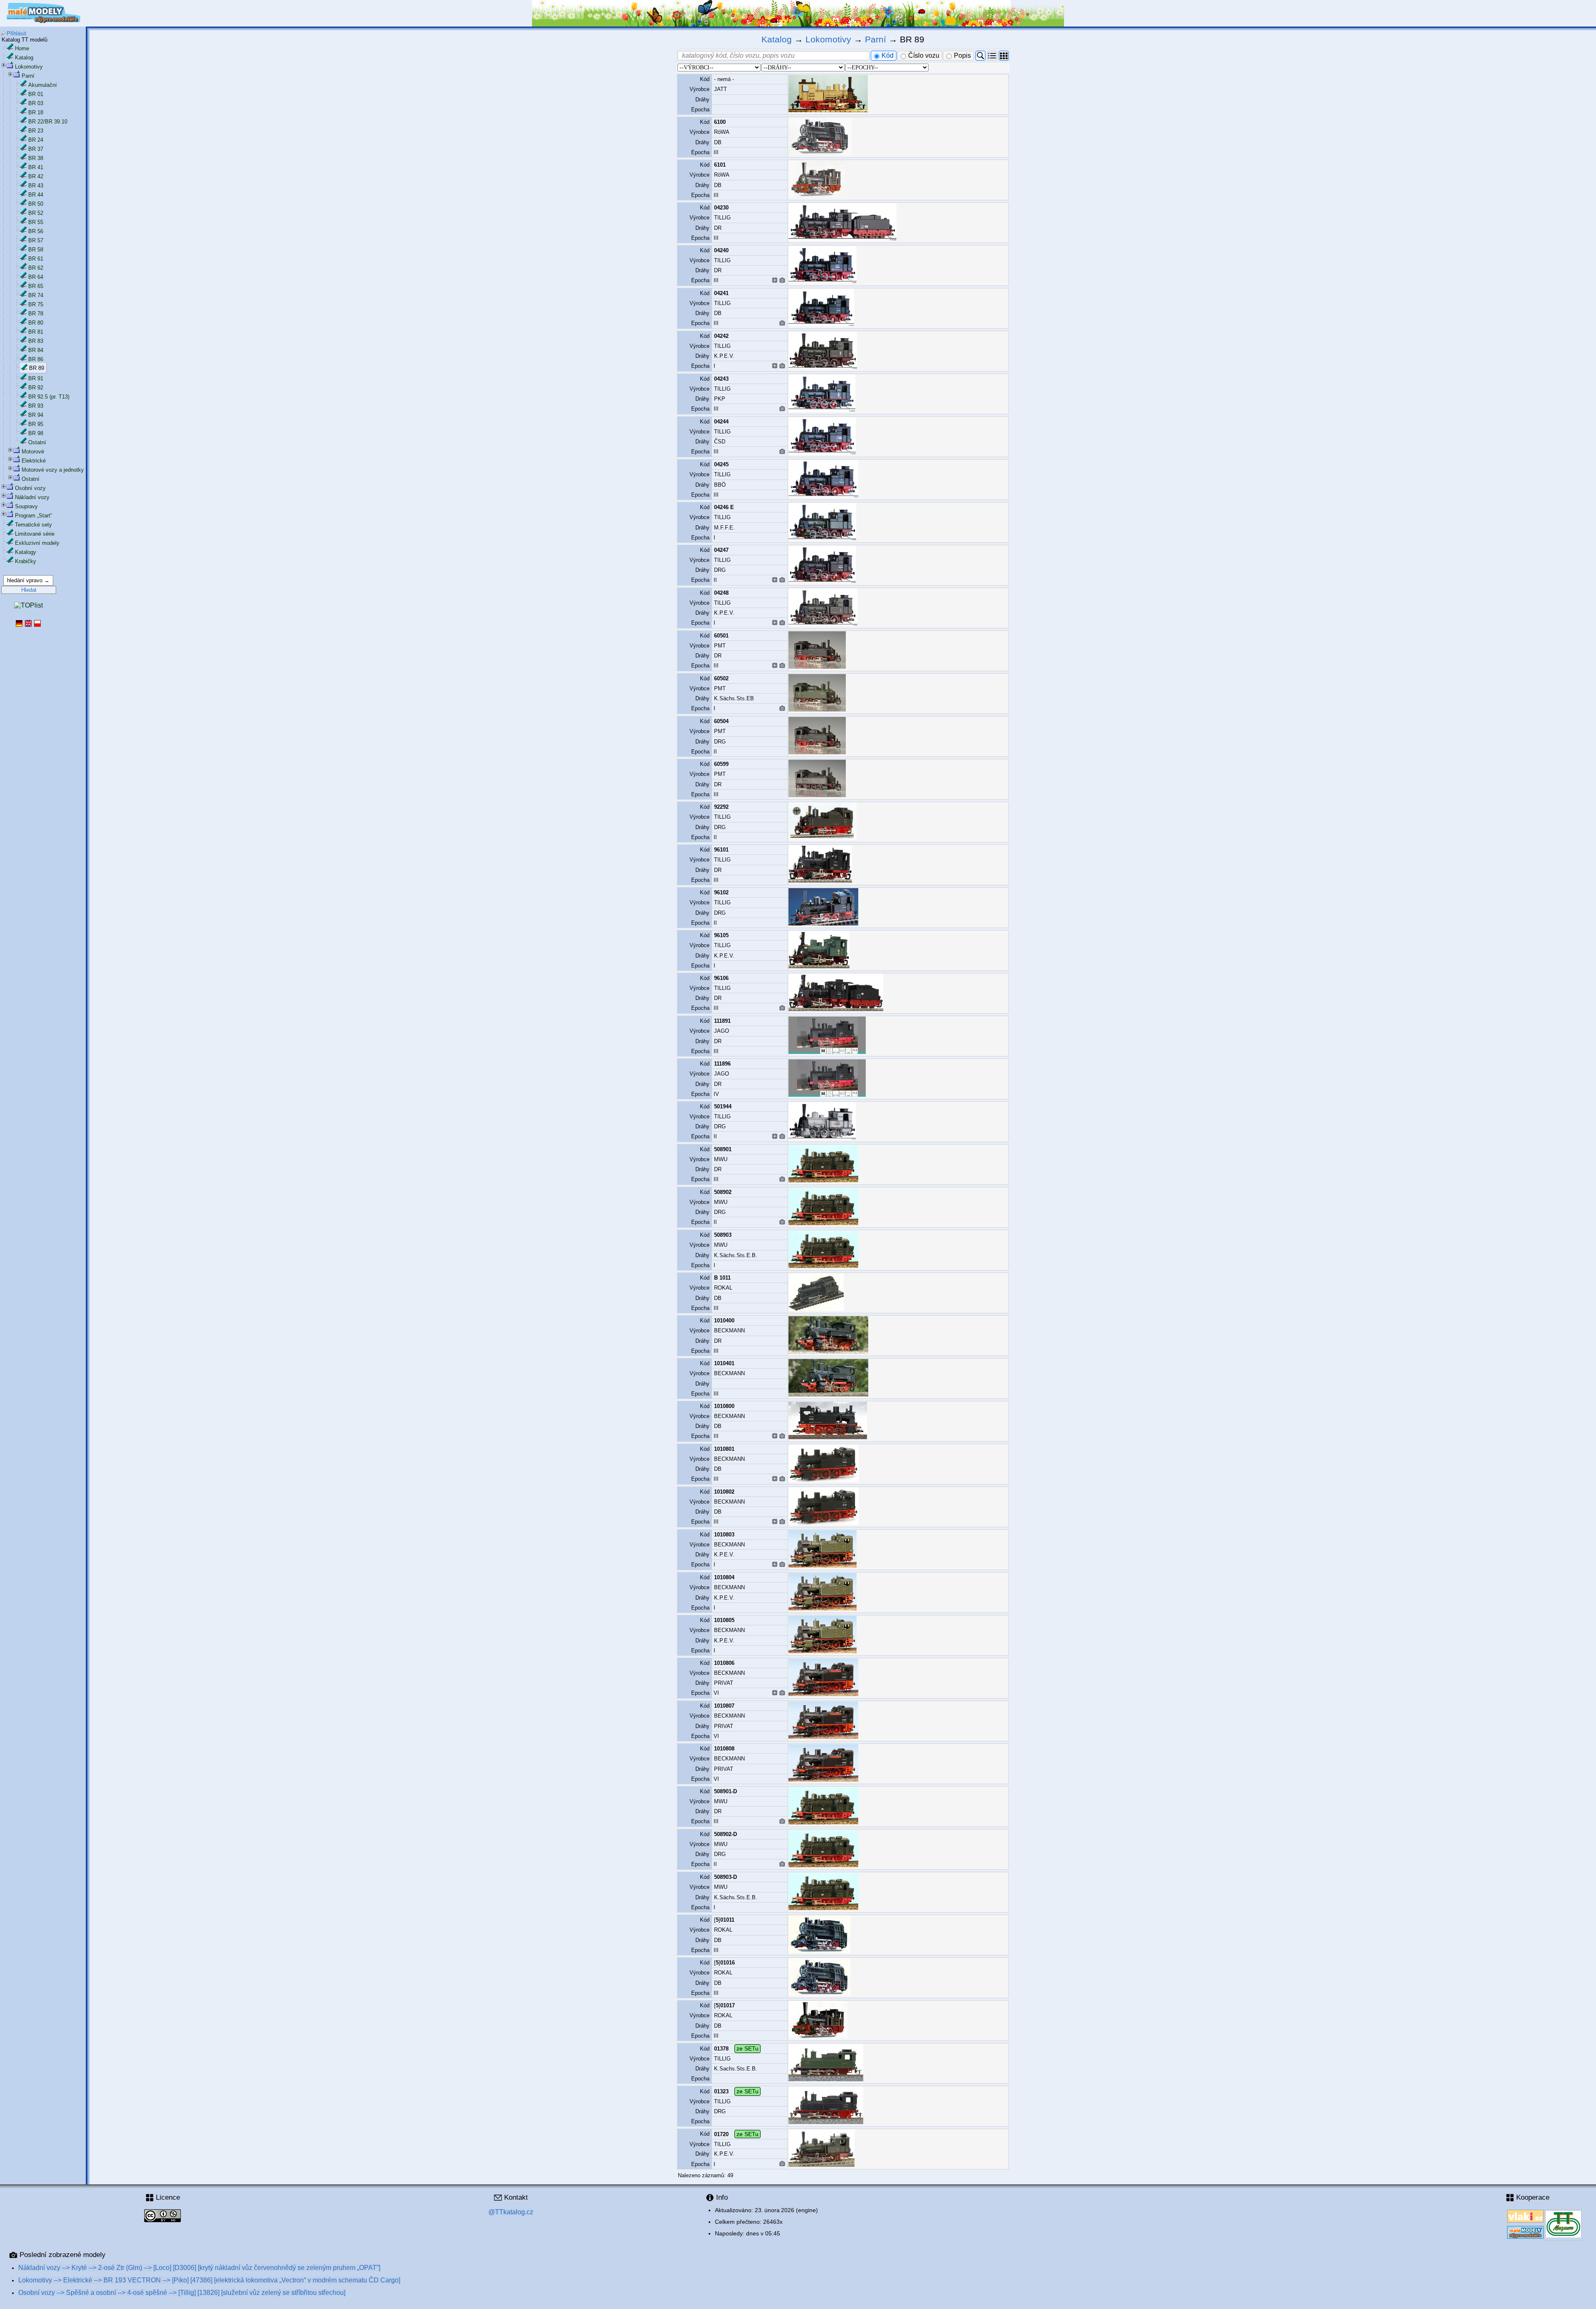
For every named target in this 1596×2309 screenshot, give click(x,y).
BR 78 (36, 314)
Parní (28, 76)
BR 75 (36, 304)
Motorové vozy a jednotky (53, 470)
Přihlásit (16, 33)
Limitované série (35, 534)
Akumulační (43, 85)
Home (22, 48)
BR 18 (36, 112)
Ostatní (37, 442)
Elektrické (34, 461)
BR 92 (36, 388)
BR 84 (36, 350)
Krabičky (26, 561)
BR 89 (37, 368)
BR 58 (36, 250)
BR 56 (36, 231)
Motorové (33, 452)
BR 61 (36, 259)
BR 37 (36, 149)
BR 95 (36, 424)
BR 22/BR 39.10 (48, 122)
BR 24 (36, 140)
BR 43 (36, 186)
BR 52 (36, 213)
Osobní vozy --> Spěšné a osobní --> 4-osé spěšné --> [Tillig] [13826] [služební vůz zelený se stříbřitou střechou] (182, 2293)
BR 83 (36, 341)
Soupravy (26, 506)
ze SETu (748, 2048)
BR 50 (36, 204)
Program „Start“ (33, 516)
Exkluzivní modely (37, 543)
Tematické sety (33, 525)
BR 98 (36, 433)
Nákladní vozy (32, 497)
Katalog (24, 58)
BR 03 (36, 103)
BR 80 (36, 323)
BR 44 (36, 195)
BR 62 (36, 268)
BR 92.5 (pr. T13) (49, 397)
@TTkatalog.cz (511, 2212)
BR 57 (36, 240)
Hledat (29, 590)
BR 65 (36, 286)
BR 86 (36, 359)
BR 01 (36, 94)
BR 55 (36, 222)
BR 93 (36, 406)
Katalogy (26, 552)
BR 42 (36, 176)
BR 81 (36, 332)
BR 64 (36, 277)
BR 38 (36, 158)
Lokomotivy (29, 67)
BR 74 (36, 295)
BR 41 (36, 167)
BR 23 (36, 131)
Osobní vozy (30, 488)
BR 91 (36, 378)
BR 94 (36, 415)
